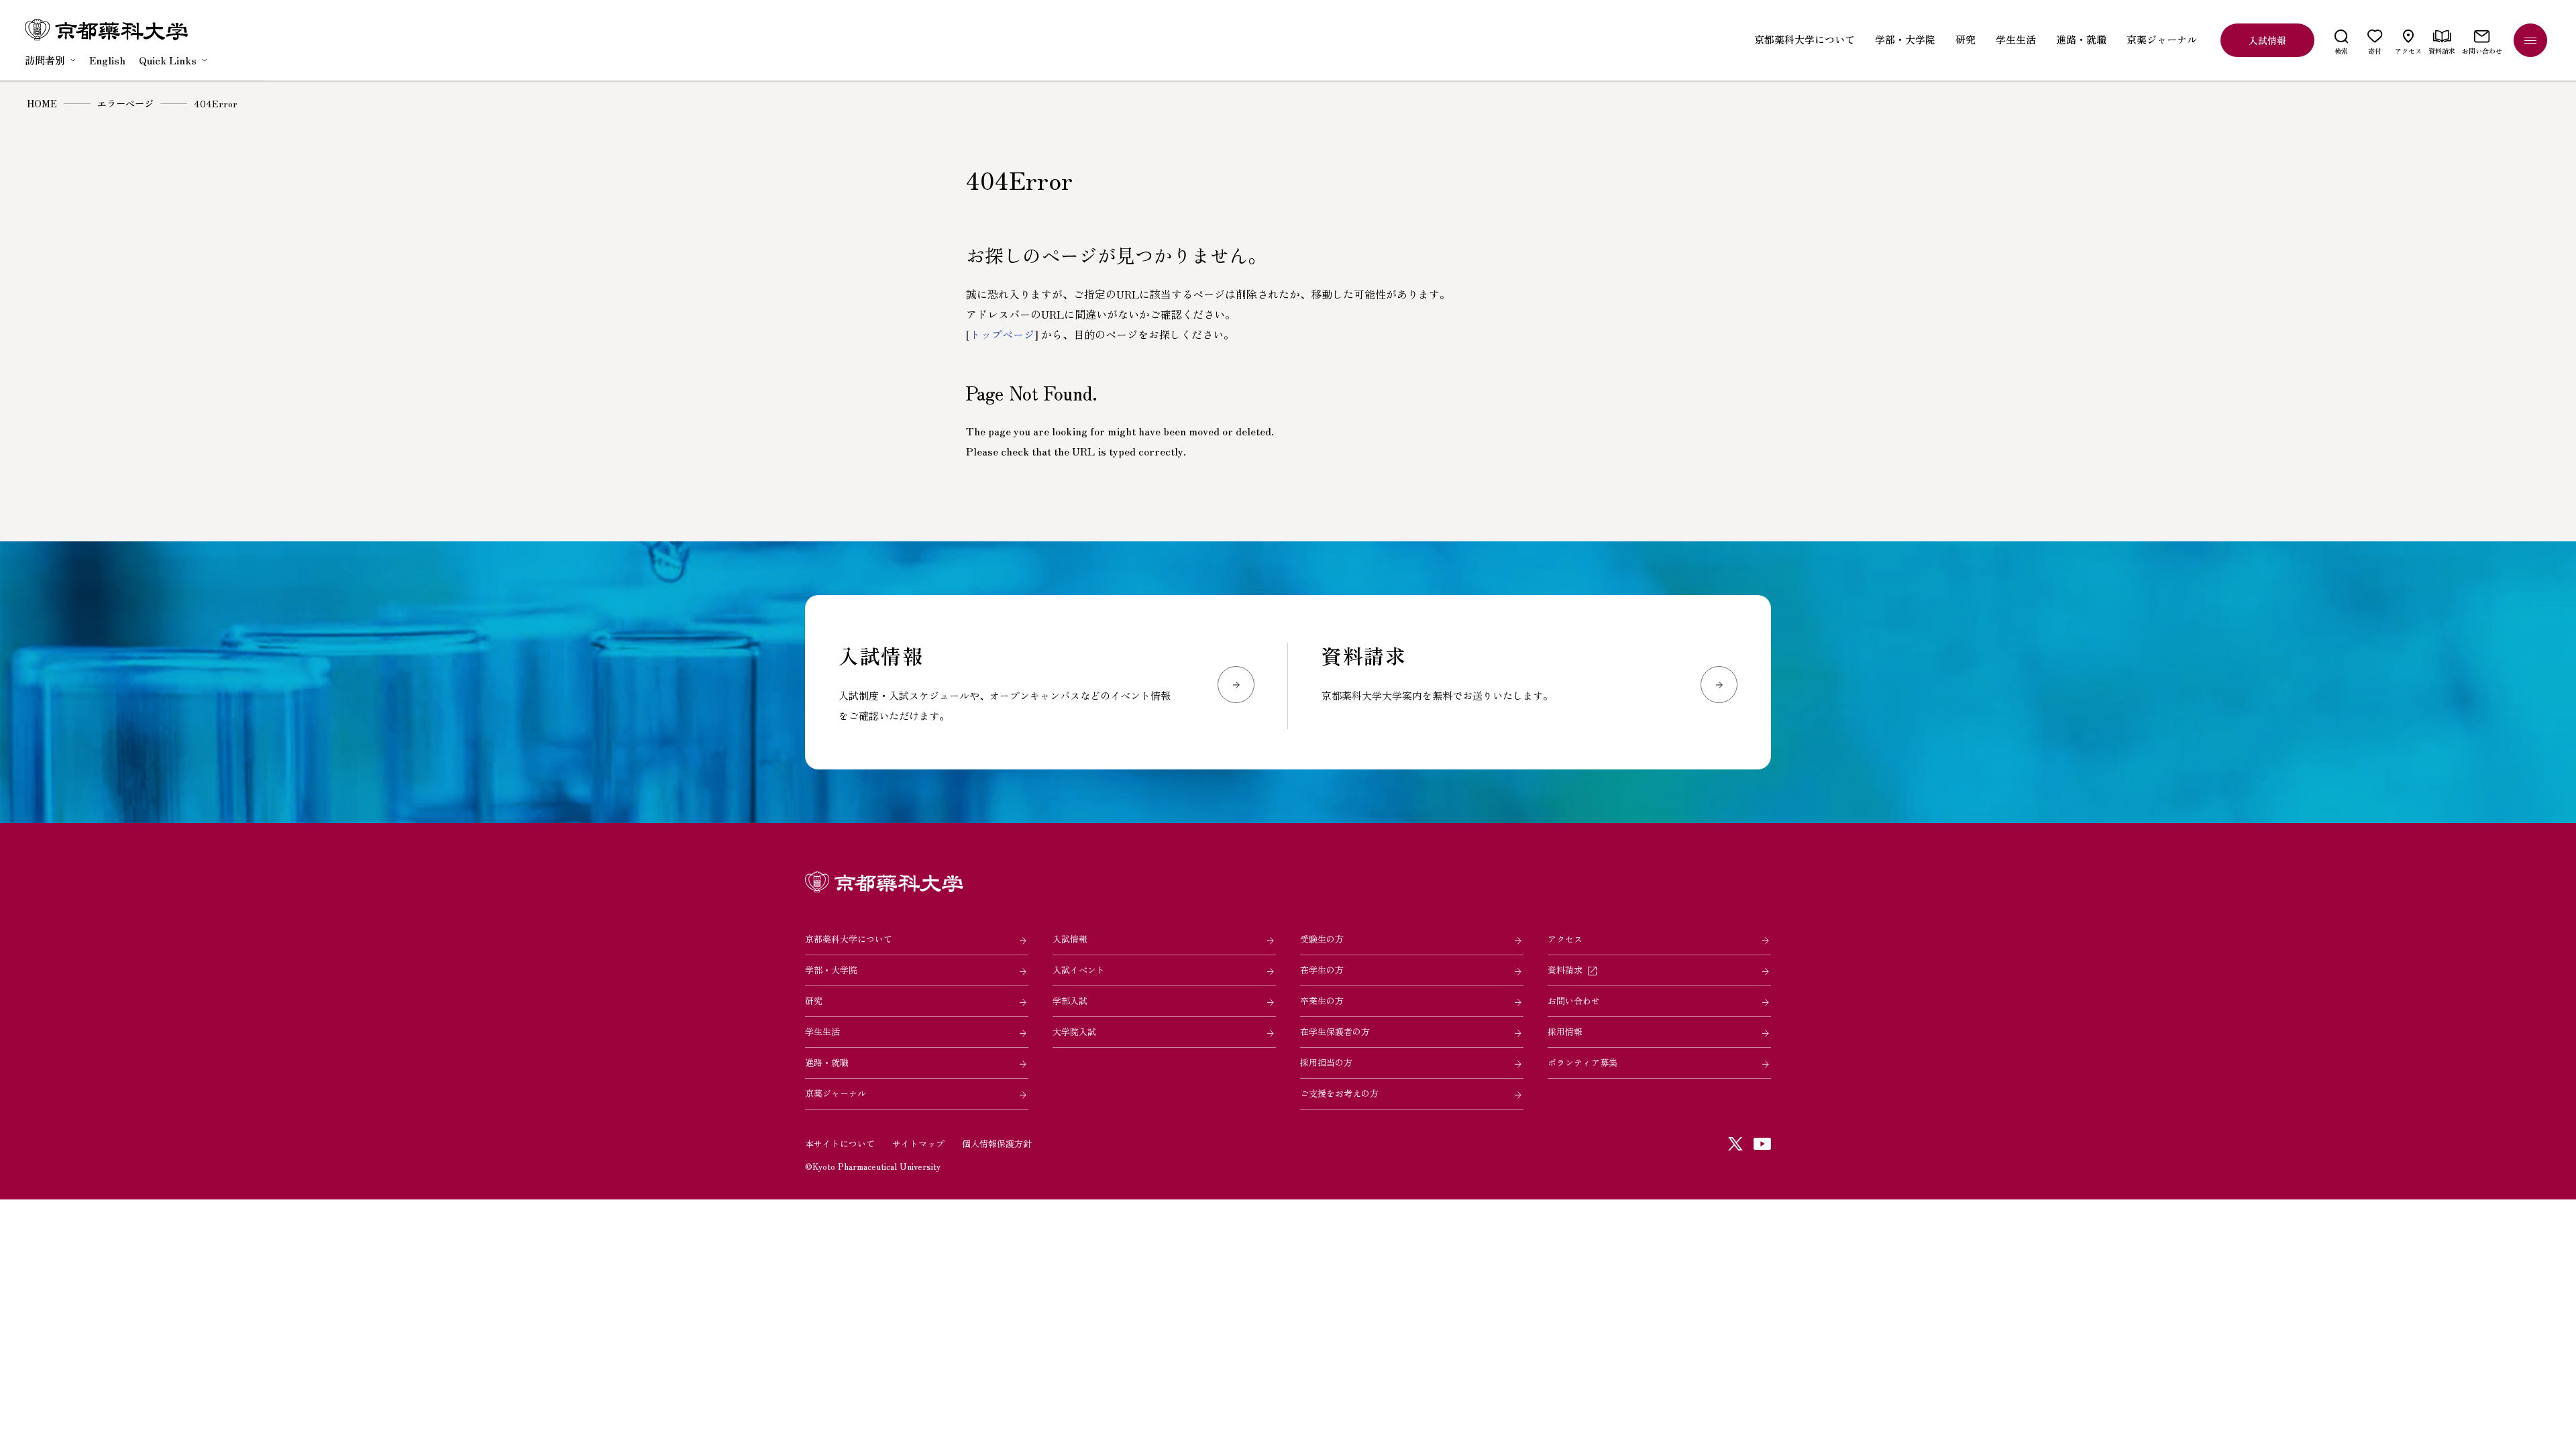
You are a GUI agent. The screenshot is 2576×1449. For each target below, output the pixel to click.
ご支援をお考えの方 (1339, 1093)
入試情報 (1070, 939)
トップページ (1002, 334)
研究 (814, 1001)
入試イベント (1079, 970)
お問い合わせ (1574, 1001)
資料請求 (1565, 970)
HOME (42, 103)
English (107, 60)
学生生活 (822, 1031)
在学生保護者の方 (1335, 1031)
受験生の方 (1322, 939)
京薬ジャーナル (836, 1093)
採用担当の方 (1326, 1062)
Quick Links (168, 60)
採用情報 (1565, 1031)
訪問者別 (45, 60)
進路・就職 (827, 1062)
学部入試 (1070, 1001)
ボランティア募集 (1582, 1062)
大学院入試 (1074, 1031)
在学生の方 (1322, 970)
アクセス (1565, 939)
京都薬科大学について (849, 939)
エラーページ (125, 103)
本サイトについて (840, 1143)
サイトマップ (918, 1143)
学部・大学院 (831, 970)
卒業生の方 (1322, 1001)
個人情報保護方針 (997, 1143)
